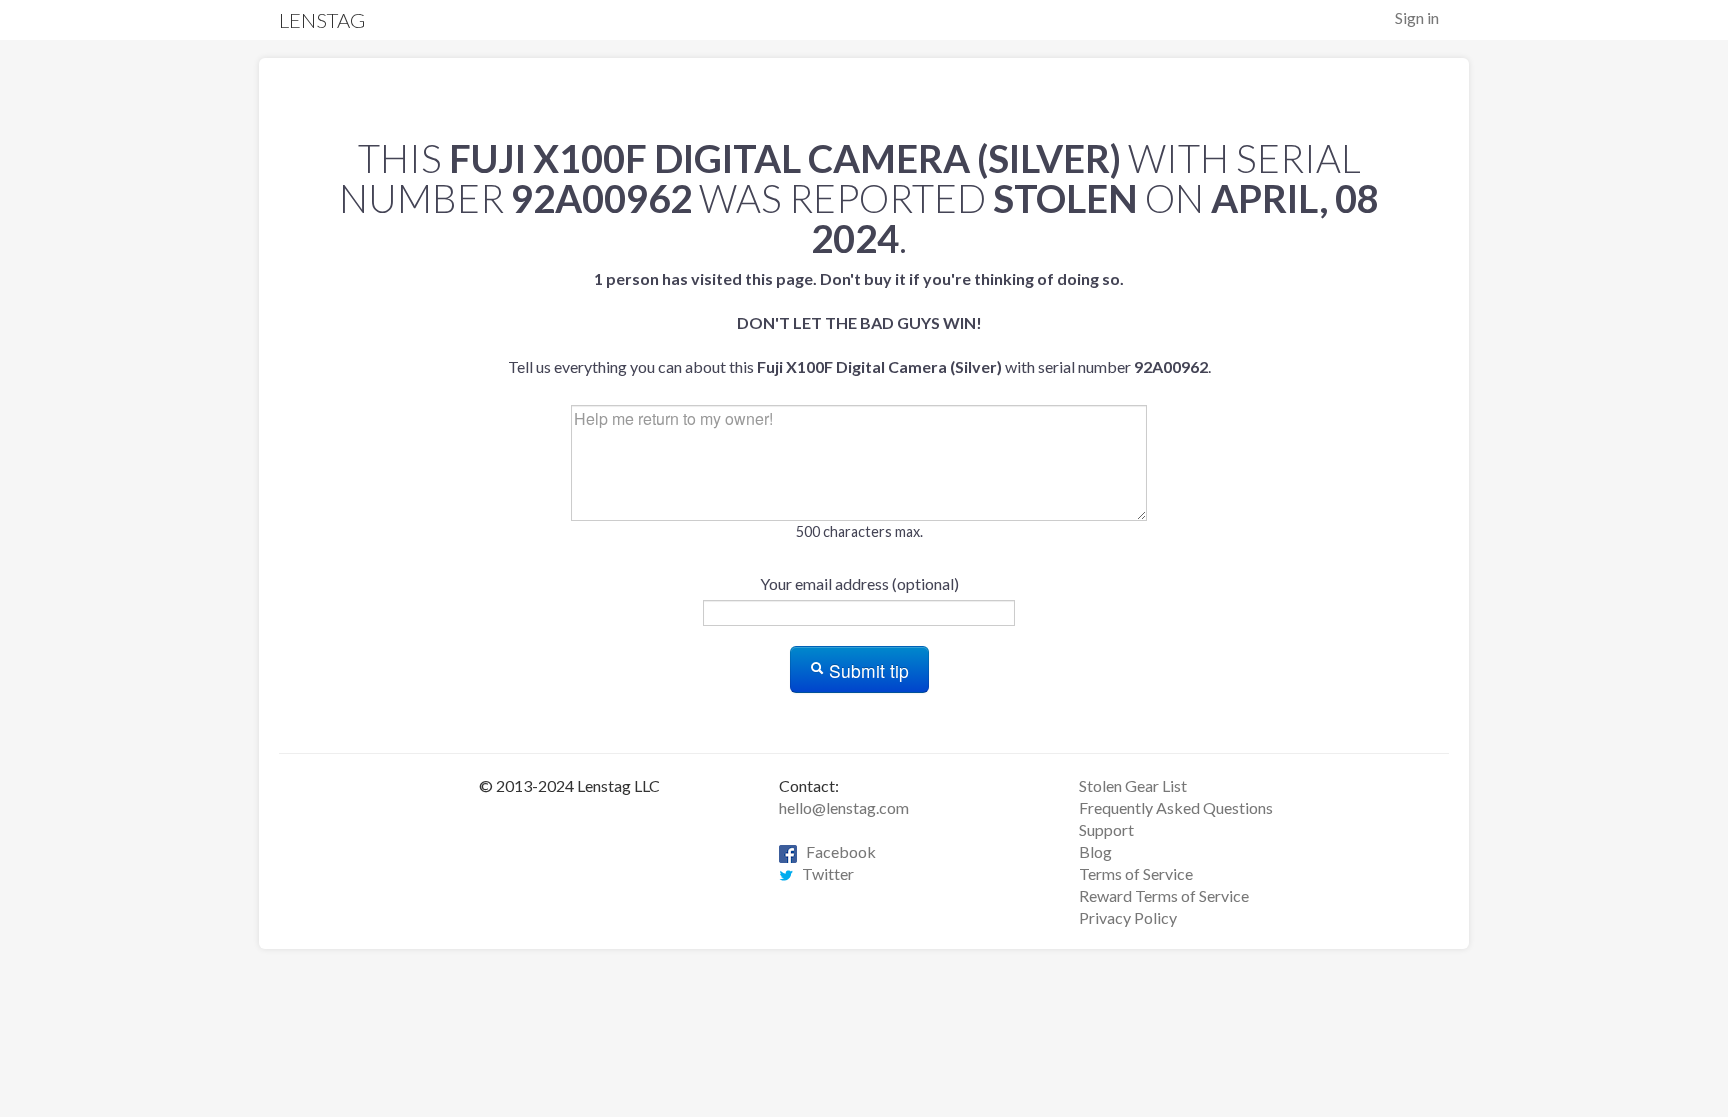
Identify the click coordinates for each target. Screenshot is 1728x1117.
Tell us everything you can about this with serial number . (859, 322)
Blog (1095, 851)
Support (1106, 829)
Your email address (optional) (859, 583)
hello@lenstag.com (844, 807)
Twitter (823, 873)
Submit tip (866, 670)
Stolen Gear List (1133, 785)
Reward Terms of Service (1164, 895)
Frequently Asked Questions (1176, 807)
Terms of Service (1136, 873)
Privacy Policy (1128, 917)
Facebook (836, 851)
